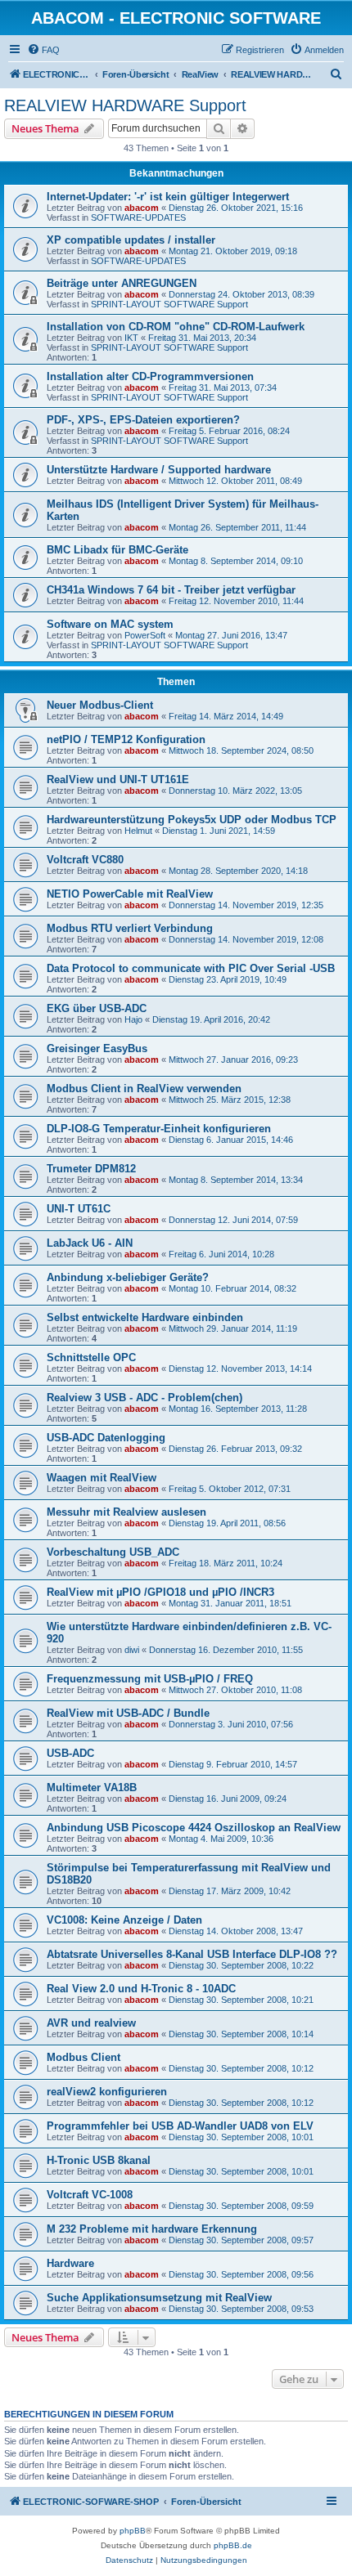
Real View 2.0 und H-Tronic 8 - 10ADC (141, 1989)
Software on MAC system (110, 624)
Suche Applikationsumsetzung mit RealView (159, 2298)
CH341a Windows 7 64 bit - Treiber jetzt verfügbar (171, 590)
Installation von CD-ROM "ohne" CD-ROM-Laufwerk (176, 327)
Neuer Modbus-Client (100, 705)
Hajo (133, 1019)
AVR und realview (91, 2023)
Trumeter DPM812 (91, 1169)
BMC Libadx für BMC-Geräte (117, 550)
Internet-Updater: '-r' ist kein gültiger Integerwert (168, 197)
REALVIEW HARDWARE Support (125, 105)
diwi (132, 1650)
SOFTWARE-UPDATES (138, 217)
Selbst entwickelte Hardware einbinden (145, 1317)
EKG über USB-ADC (97, 1008)
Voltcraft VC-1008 (90, 2195)
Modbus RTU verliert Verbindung (130, 928)
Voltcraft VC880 (85, 860)
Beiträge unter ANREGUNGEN (122, 283)
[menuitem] (43, 50)
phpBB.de (233, 2545)
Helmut (138, 831)
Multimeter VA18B (92, 1788)
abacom (142, 208)
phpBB (133, 2531)
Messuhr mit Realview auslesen (126, 1512)
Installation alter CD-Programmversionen (150, 376)
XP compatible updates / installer (131, 240)
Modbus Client (83, 2057)
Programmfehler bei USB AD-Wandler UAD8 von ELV (180, 2126)
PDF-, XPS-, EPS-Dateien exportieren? (143, 420)
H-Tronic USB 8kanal (99, 2160)
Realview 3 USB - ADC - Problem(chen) (144, 1398)
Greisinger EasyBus (97, 1048)
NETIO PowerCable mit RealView (130, 894)
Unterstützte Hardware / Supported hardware (159, 470)
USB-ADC (70, 1753)
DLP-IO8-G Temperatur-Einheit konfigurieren (159, 1129)
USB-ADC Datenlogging (106, 1438)
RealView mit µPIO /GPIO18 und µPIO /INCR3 (160, 1592)
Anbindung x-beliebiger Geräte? (128, 1277)
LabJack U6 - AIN (90, 1243)
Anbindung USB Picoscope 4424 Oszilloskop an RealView (194, 1828)
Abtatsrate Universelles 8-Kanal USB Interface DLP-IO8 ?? (192, 1954)
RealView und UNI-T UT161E (118, 780)
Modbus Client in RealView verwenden (144, 1089)
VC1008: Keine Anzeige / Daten (124, 1920)
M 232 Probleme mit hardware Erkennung (152, 2229)
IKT (131, 338)
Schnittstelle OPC (91, 1357)
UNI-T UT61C (79, 1209)
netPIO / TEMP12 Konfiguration (126, 739)
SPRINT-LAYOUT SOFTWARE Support (169, 304)
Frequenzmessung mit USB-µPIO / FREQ (150, 1679)
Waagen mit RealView (102, 1478)
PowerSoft (145, 635)
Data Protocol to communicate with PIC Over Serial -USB (191, 968)
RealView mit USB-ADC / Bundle (128, 1713)
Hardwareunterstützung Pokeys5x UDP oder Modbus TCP (192, 820)
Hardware (70, 2263)
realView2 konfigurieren (107, 2092)
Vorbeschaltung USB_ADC (113, 1552)
